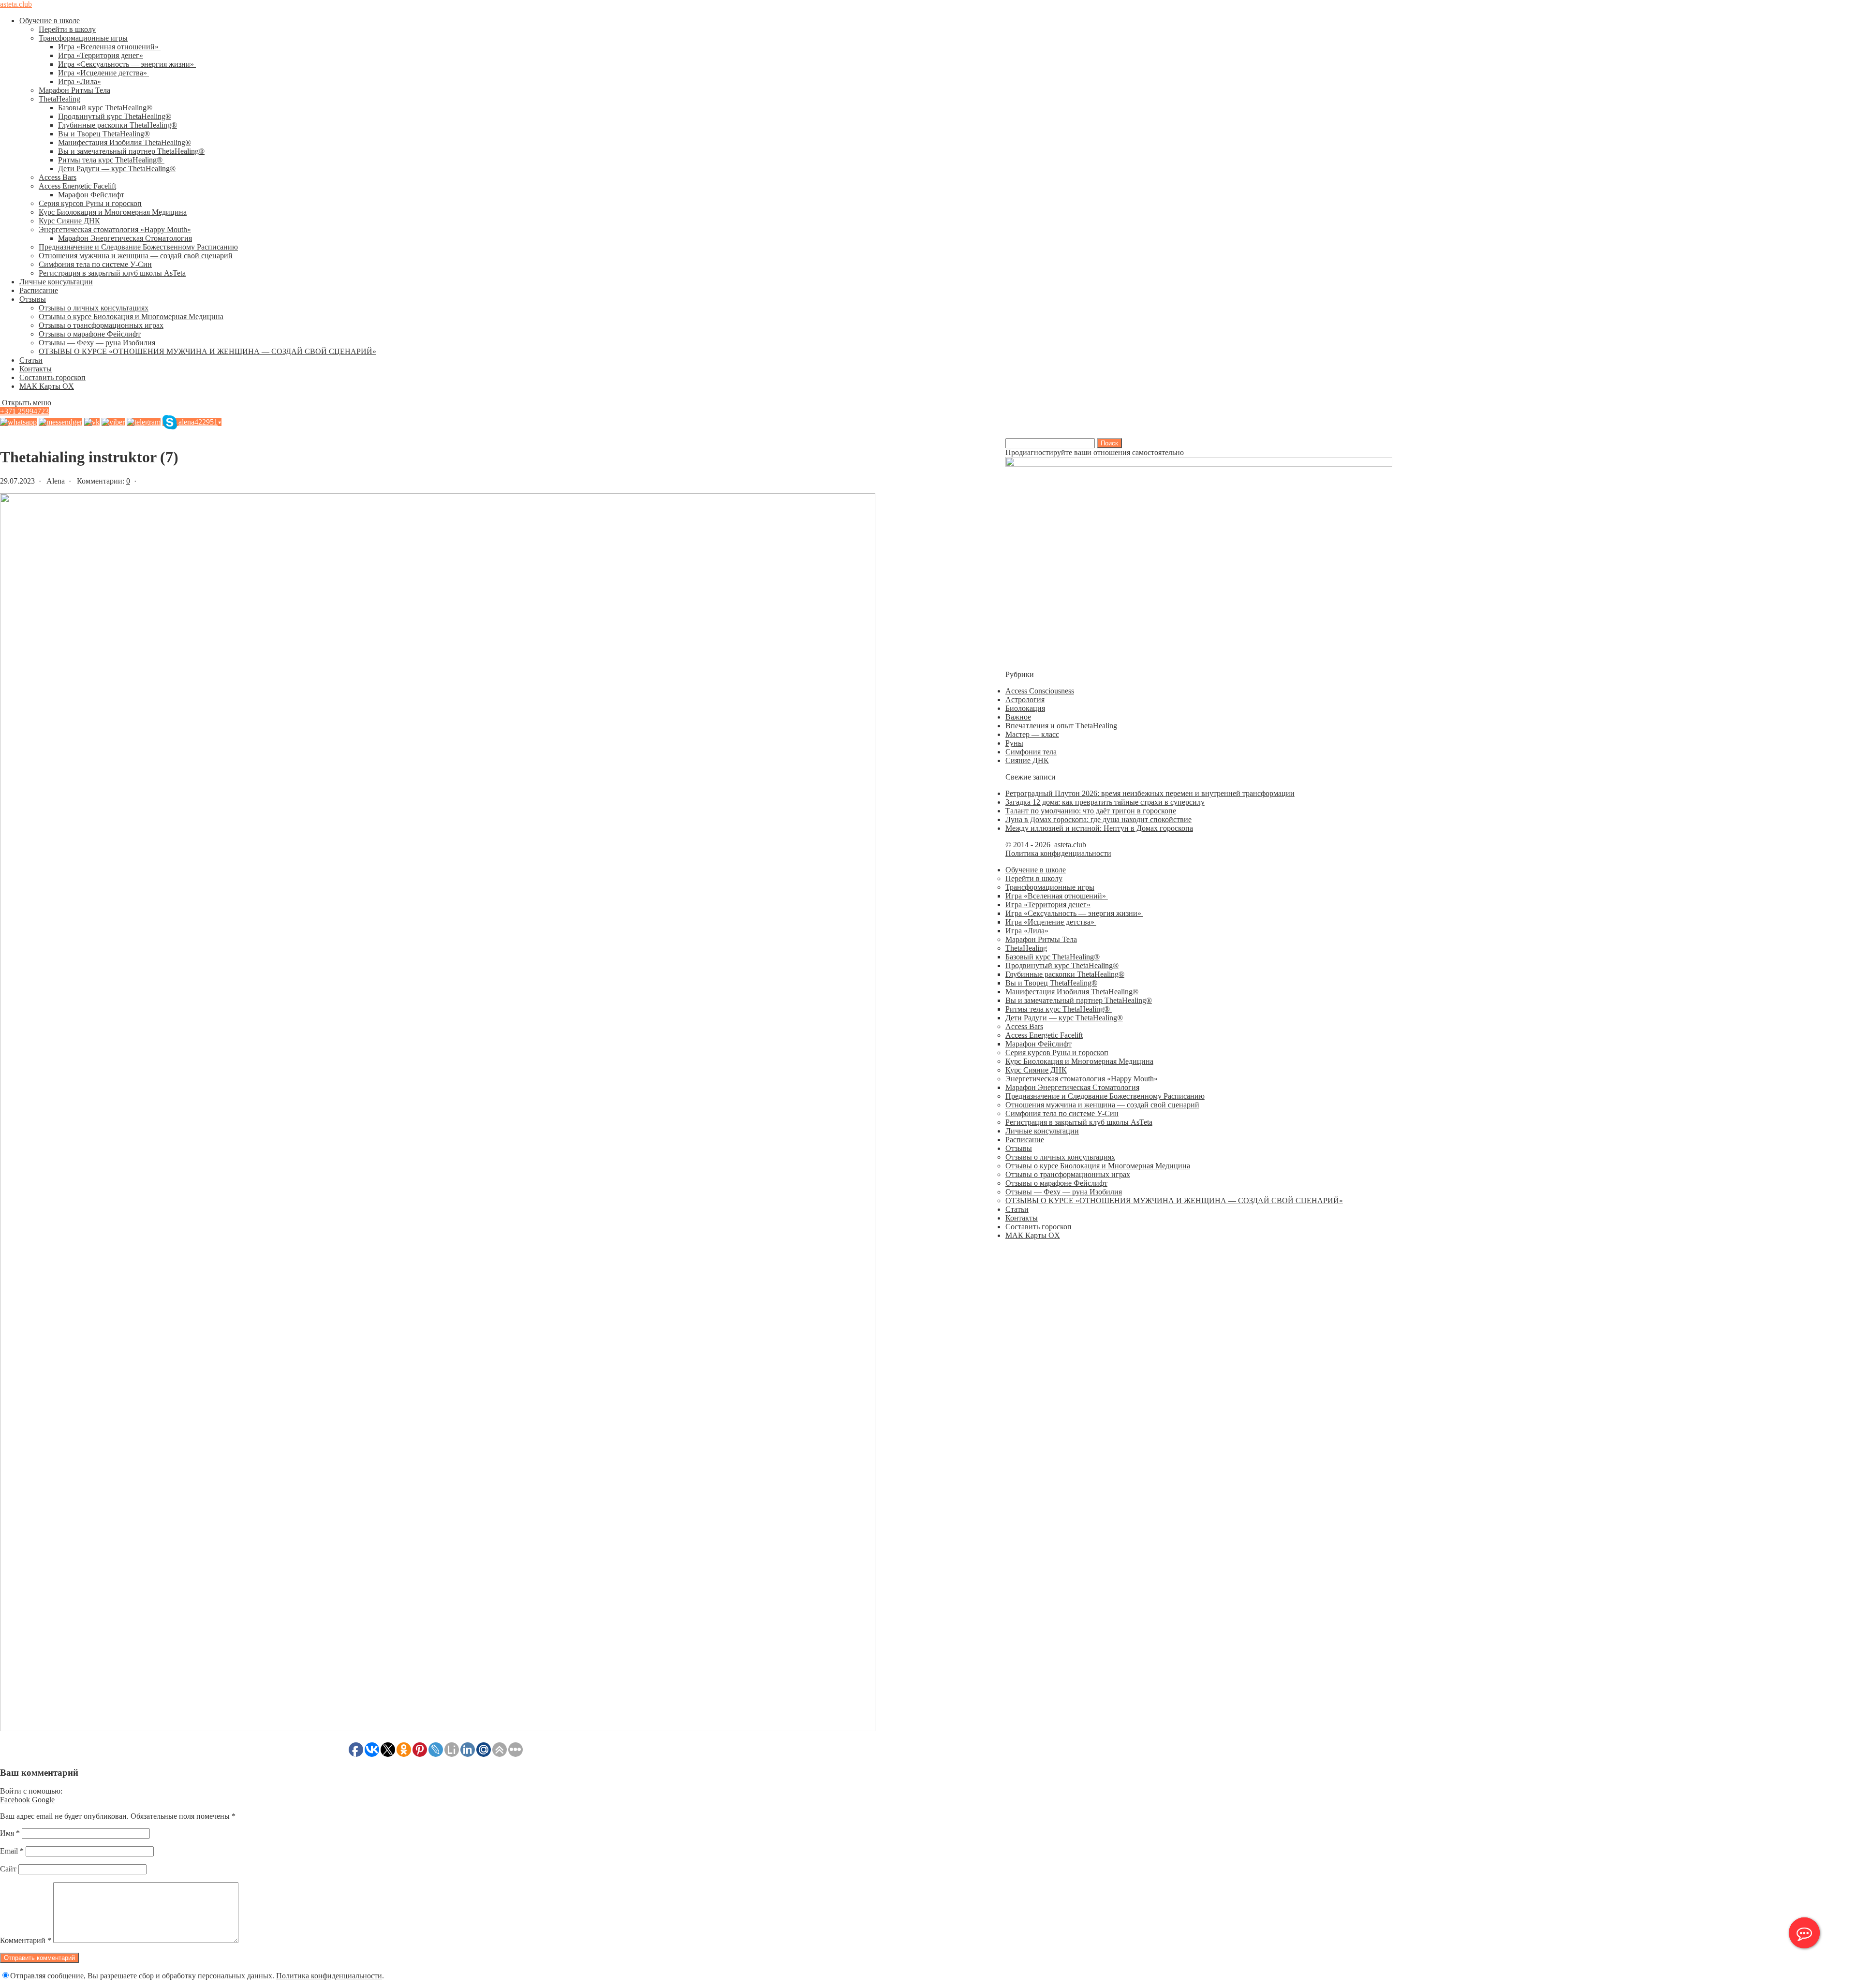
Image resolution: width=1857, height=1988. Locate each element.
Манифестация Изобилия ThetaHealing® (125, 142)
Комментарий (26, 1940)
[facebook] (60, 422)
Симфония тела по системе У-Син (95, 264)
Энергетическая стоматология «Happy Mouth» (115, 229)
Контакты (36, 369)
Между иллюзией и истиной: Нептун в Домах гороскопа (1099, 828)
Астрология (1025, 699)
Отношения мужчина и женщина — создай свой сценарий (136, 256)
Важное (1018, 717)
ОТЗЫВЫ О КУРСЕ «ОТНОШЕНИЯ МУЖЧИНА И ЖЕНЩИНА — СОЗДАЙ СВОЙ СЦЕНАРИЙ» (207, 351)
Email (12, 1851)
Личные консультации (56, 282)
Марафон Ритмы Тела (74, 90)
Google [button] (43, 1800)
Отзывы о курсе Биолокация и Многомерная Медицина (131, 317)
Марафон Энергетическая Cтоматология (125, 238)
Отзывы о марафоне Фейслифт (90, 334)
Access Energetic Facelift (77, 186)
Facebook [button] (16, 1800)
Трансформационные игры (83, 38)
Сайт (8, 1869)
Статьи (31, 360)
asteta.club (16, 4)
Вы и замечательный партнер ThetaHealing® (131, 151)
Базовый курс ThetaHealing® (105, 108)
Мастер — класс (1032, 734)
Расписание (39, 290)
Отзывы (33, 299)
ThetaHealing (59, 99)
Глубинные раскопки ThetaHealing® (118, 125)
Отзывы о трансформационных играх (101, 325)
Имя (10, 1833)
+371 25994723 (24, 411)
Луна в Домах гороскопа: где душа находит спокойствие (1098, 819)
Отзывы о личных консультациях (94, 308)
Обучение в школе (50, 21)
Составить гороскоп (52, 377)
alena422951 (200, 422)
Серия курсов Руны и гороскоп (90, 203)
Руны (1014, 743)
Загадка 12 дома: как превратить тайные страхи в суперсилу (1105, 802)
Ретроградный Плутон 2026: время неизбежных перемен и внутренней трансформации (1150, 793)
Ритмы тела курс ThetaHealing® (111, 160)
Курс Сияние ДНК (69, 221)
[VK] (92, 422)
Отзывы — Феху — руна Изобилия (97, 343)
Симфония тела (1031, 752)
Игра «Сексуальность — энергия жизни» (127, 64)
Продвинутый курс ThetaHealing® (115, 116)
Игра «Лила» (80, 81)
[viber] (113, 422)
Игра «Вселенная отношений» (109, 47)
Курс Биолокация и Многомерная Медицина (113, 212)
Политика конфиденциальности (329, 1976)
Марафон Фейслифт (91, 195)
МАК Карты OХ (47, 386)
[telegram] (144, 422)
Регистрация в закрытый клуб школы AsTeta (112, 273)
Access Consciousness (1040, 691)
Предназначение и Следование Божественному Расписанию (138, 247)
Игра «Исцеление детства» (103, 73)
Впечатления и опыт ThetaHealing (1061, 726)
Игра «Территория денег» (101, 55)
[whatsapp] (18, 422)
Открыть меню (26, 403)
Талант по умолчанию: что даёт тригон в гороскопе (1091, 811)
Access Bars (58, 177)
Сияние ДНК (1027, 760)
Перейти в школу (67, 29)
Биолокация (1025, 708)
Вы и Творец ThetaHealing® (104, 134)
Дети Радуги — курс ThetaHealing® (117, 169)
